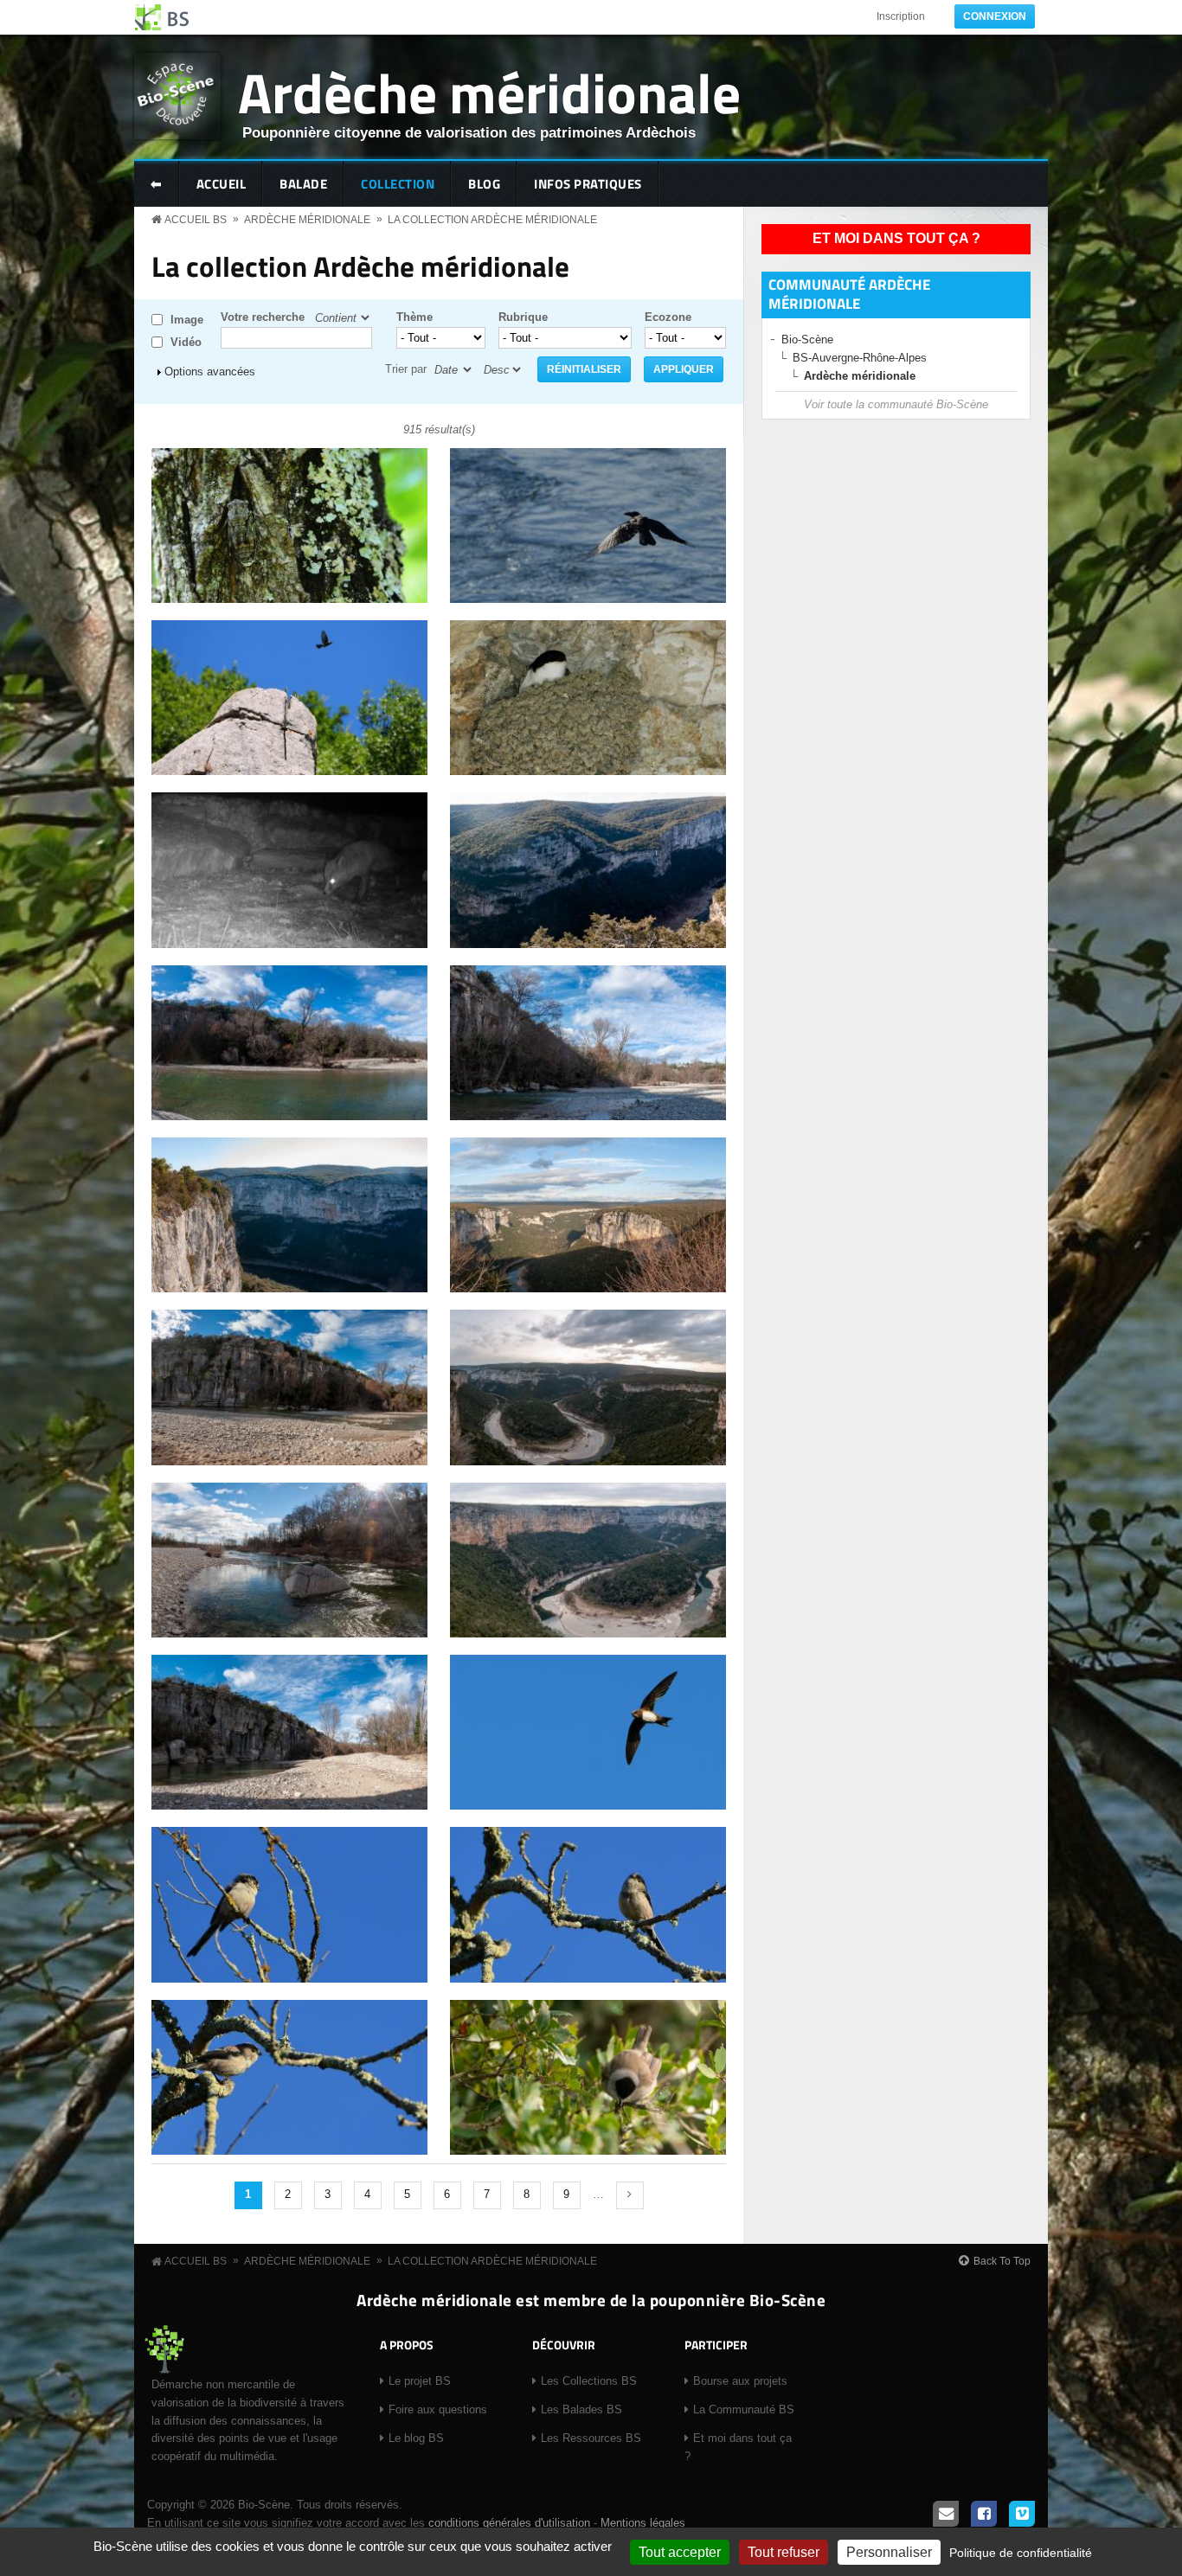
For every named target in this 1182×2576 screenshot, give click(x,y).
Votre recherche (263, 317)
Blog (484, 184)
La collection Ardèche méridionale (492, 220)
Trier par (406, 369)
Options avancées (210, 372)
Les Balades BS (581, 2409)
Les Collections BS (589, 2381)
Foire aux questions (438, 2409)
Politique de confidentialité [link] (1021, 2553)
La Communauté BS (744, 2409)
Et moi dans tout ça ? (896, 238)
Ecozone (668, 317)
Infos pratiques (588, 184)
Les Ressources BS (591, 2438)
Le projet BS (420, 2381)
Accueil (222, 184)
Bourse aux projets (740, 2381)
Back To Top (1002, 2261)
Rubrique (523, 317)
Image (187, 320)
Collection (398, 184)
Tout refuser (784, 2552)
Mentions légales (643, 2523)
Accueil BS (196, 220)
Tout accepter (680, 2552)
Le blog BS (416, 2438)
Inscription (901, 16)
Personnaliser (889, 2552)
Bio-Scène (807, 340)
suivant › (630, 2195)
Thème (414, 317)
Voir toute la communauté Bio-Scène (896, 404)
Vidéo (186, 342)
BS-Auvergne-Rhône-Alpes (860, 358)
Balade (303, 184)
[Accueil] (163, 17)
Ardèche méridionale (489, 92)
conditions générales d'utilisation (509, 2523)
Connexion (995, 16)
